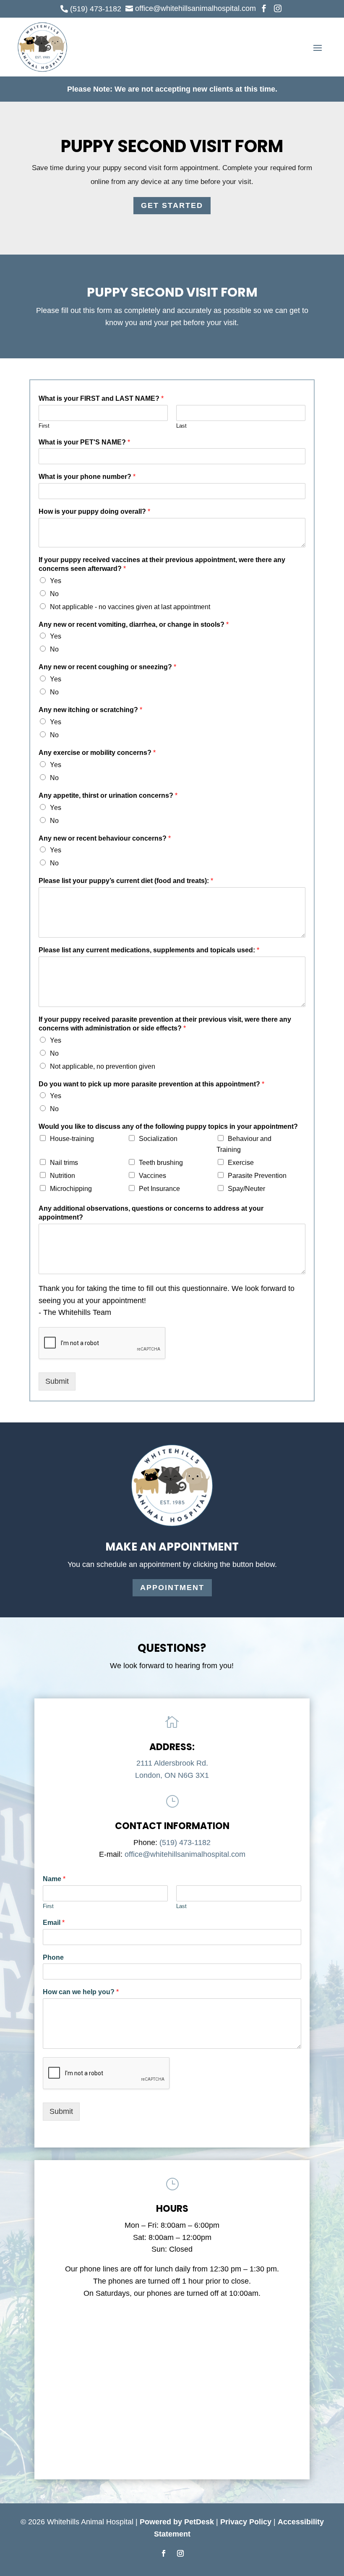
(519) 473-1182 (185, 1843)
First (44, 426)
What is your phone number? (87, 477)
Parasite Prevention (257, 1176)
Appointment (172, 1588)
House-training (72, 1139)
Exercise (241, 1163)
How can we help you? (81, 1992)
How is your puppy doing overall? (94, 511)
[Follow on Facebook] (164, 2553)
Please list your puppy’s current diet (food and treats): (126, 881)
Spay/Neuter (246, 1189)
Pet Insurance (159, 1189)
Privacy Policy (246, 2522)
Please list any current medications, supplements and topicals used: (149, 950)
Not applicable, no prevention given (103, 1066)
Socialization (158, 1139)
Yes (56, 581)
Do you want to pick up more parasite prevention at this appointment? (151, 1084)
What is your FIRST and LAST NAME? (101, 398)
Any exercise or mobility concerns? (97, 753)
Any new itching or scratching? (90, 710)
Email (54, 1923)
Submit (57, 1381)
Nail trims (64, 1163)
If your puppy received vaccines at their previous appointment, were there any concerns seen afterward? (162, 564)
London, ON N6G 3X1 (172, 1775)
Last (181, 426)
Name (54, 1879)
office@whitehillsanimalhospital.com (185, 1854)
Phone (53, 1957)
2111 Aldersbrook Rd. (172, 1763)
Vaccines (152, 1176)
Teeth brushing (161, 1163)
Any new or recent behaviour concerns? (105, 838)
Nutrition (63, 1176)
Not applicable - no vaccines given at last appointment (130, 607)
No (54, 594)
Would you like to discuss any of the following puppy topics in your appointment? (168, 1126)
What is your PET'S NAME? (84, 442)
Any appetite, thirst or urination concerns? (108, 795)
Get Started (172, 205)
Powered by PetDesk (177, 2522)
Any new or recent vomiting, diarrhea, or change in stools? (134, 624)
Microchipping (71, 1189)
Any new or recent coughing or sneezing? (107, 667)
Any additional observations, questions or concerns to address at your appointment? (151, 1213)
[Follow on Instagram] (180, 2553)
